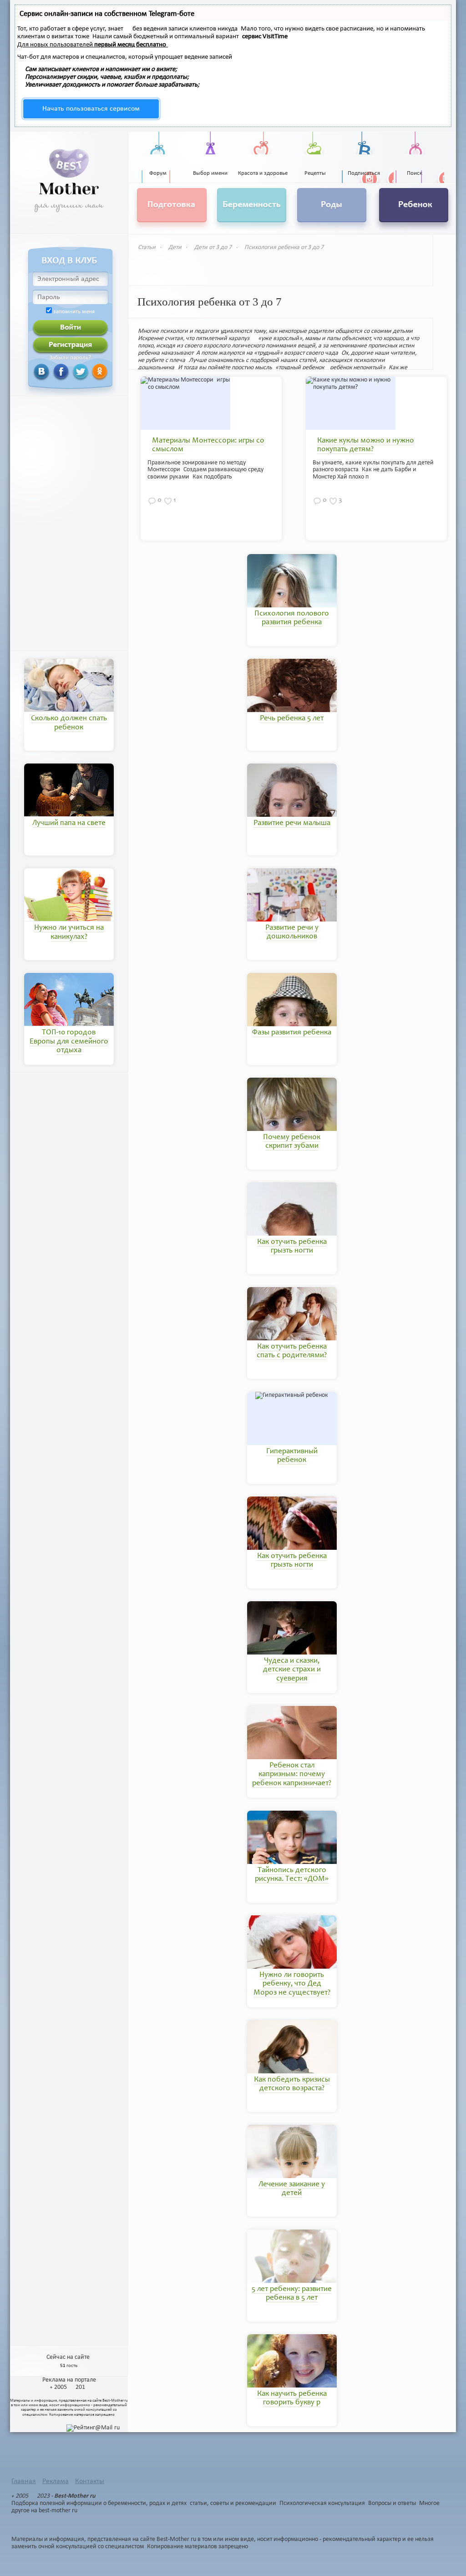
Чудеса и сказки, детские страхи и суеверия (292, 1670)
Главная (24, 2481)
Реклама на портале (69, 2380)
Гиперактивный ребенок (292, 1456)
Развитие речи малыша (292, 823)
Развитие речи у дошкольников (292, 932)
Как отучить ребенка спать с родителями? (292, 1351)
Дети (175, 247)
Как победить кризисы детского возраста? (292, 2084)
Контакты (90, 2481)
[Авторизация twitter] (69, 371)
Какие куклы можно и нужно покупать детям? (366, 445)
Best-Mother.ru (115, 2400)
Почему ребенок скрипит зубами (292, 1142)
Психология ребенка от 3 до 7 (284, 247)
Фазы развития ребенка (292, 1033)
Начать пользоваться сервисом (91, 109)
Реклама (56, 2481)
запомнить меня (74, 312)
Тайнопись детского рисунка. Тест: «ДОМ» (292, 1875)
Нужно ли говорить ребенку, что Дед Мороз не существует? (292, 1984)
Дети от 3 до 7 (213, 247)
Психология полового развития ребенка (292, 618)
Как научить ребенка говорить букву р (292, 2398)
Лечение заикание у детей (292, 2189)
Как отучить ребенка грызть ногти (292, 1247)
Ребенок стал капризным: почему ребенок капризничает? (292, 1775)
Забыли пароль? (70, 358)
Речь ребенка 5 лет (292, 719)
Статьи (147, 247)
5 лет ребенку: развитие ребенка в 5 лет (292, 2294)
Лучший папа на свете (69, 823)
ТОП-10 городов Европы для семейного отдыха (69, 1042)
